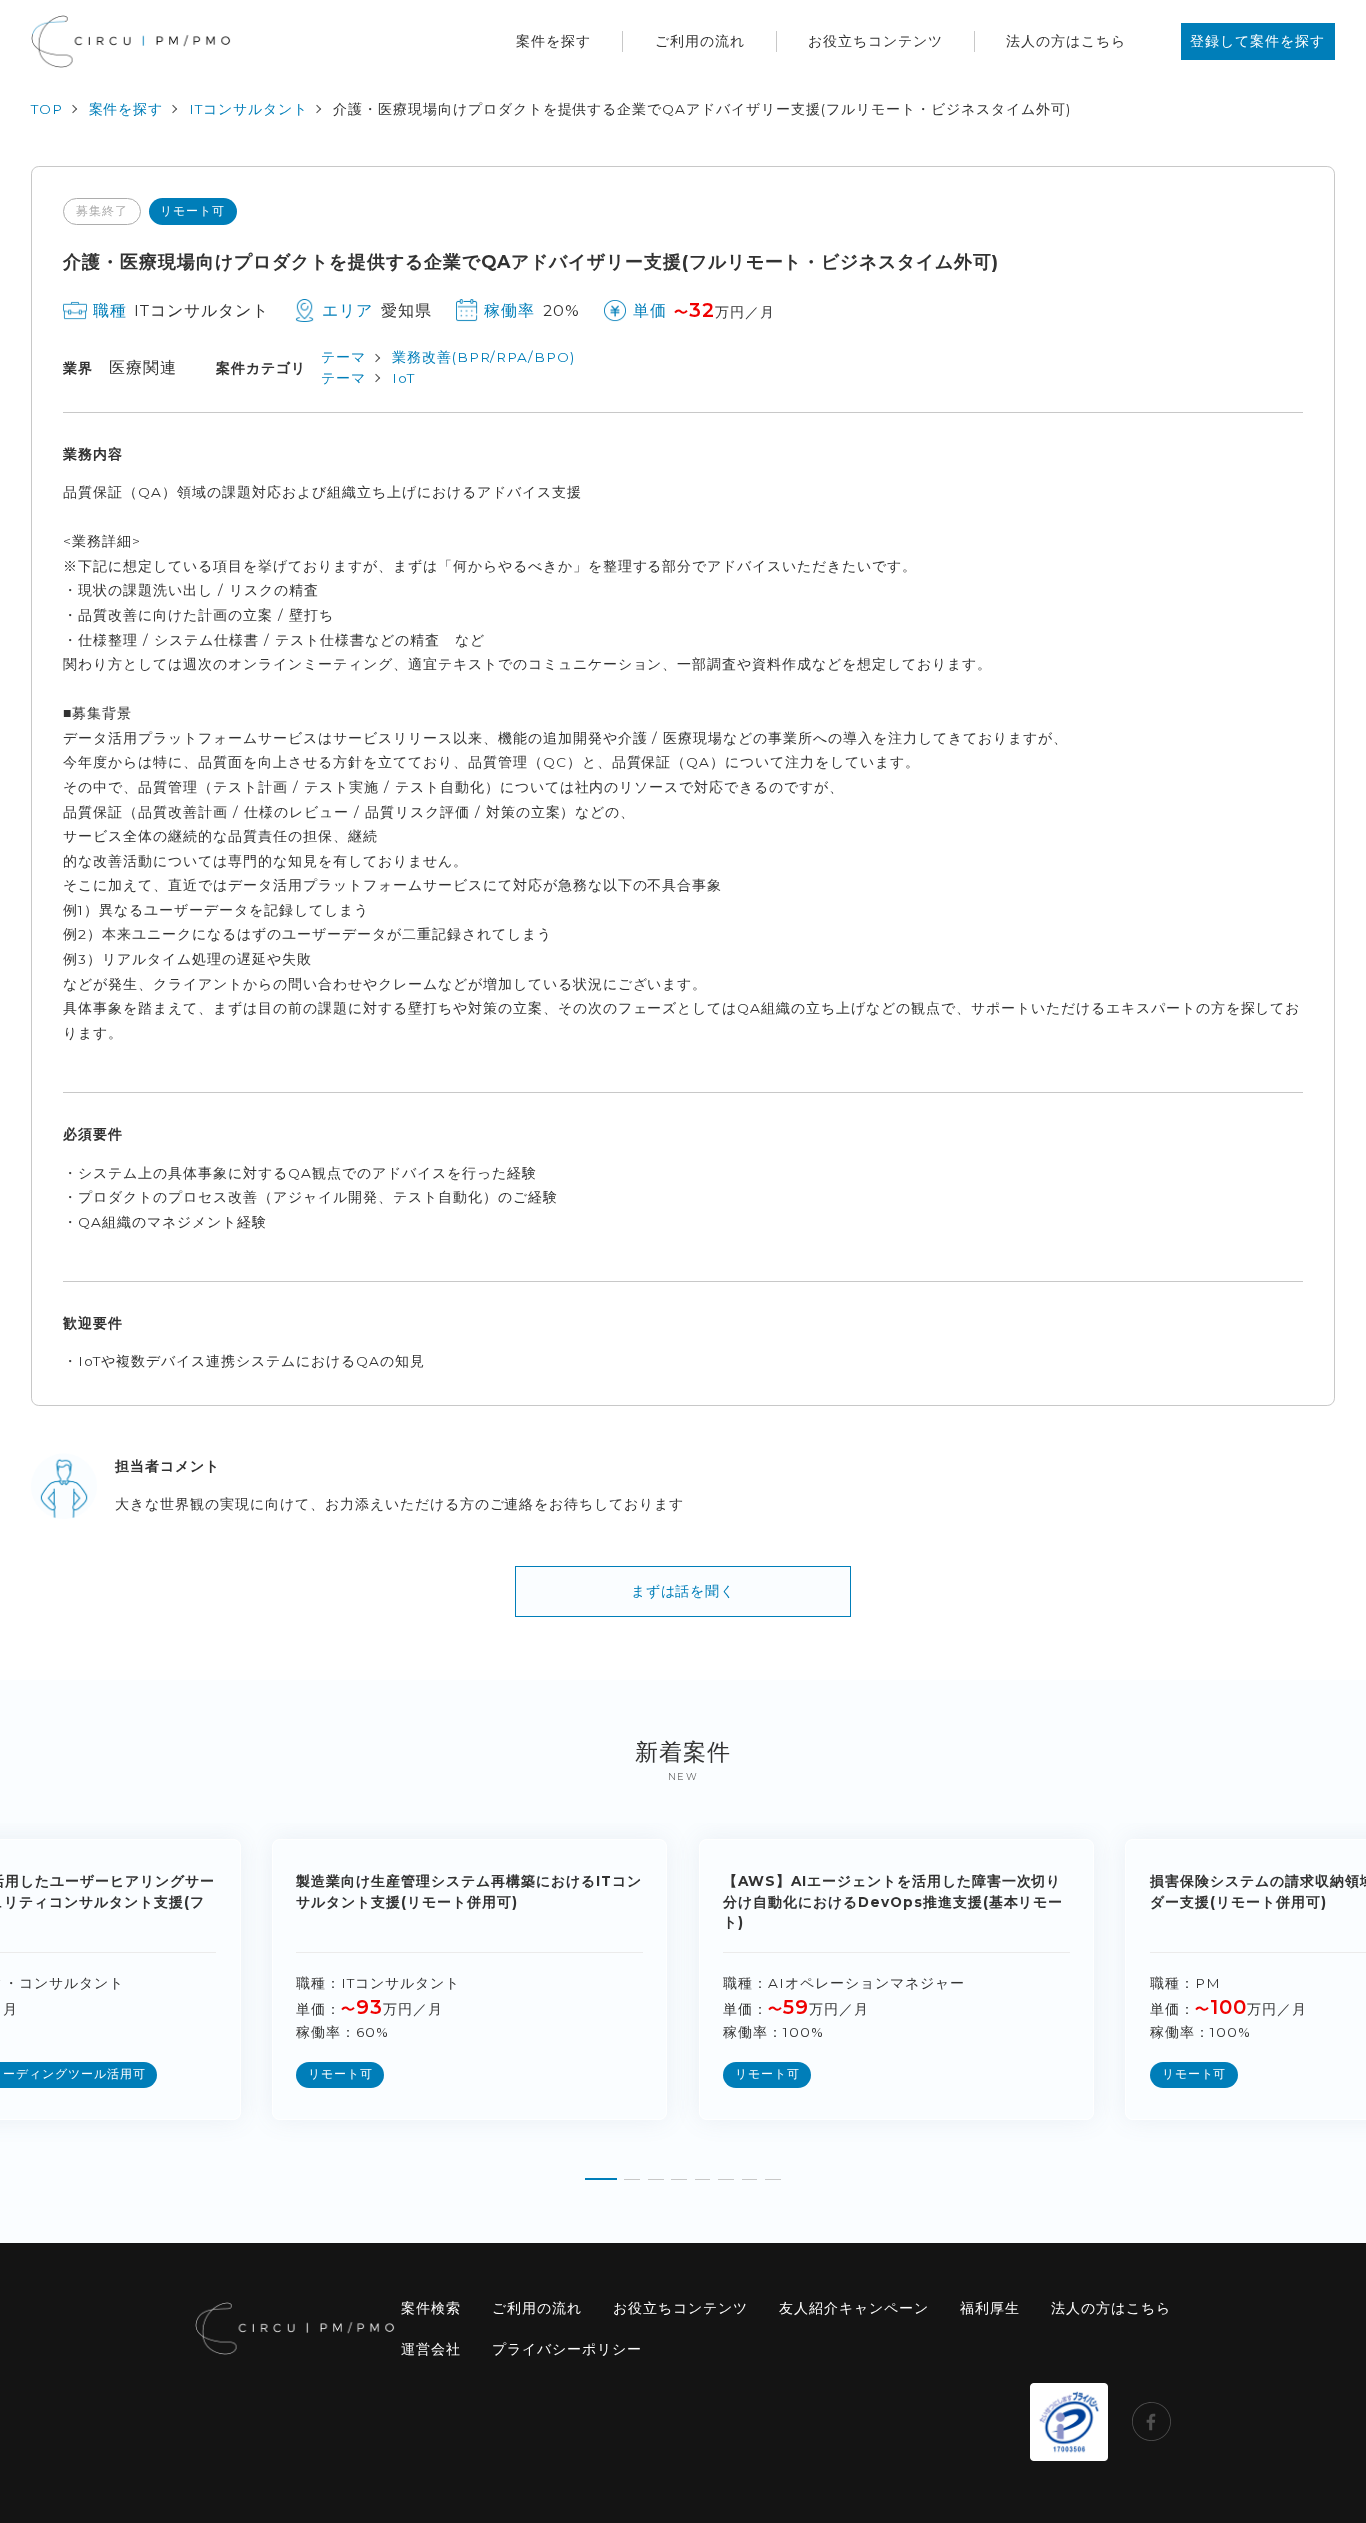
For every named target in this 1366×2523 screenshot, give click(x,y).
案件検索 (431, 2308)
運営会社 (431, 2349)
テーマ (343, 357)
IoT (403, 378)
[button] (600, 2173)
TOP (47, 109)
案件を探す (553, 41)
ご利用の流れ (700, 41)
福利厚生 (990, 2308)
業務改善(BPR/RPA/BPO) (484, 357)
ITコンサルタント (248, 109)
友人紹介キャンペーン (854, 2308)
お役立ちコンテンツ (875, 41)
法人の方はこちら (1066, 41)
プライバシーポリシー (567, 2349)
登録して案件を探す (1257, 41)
